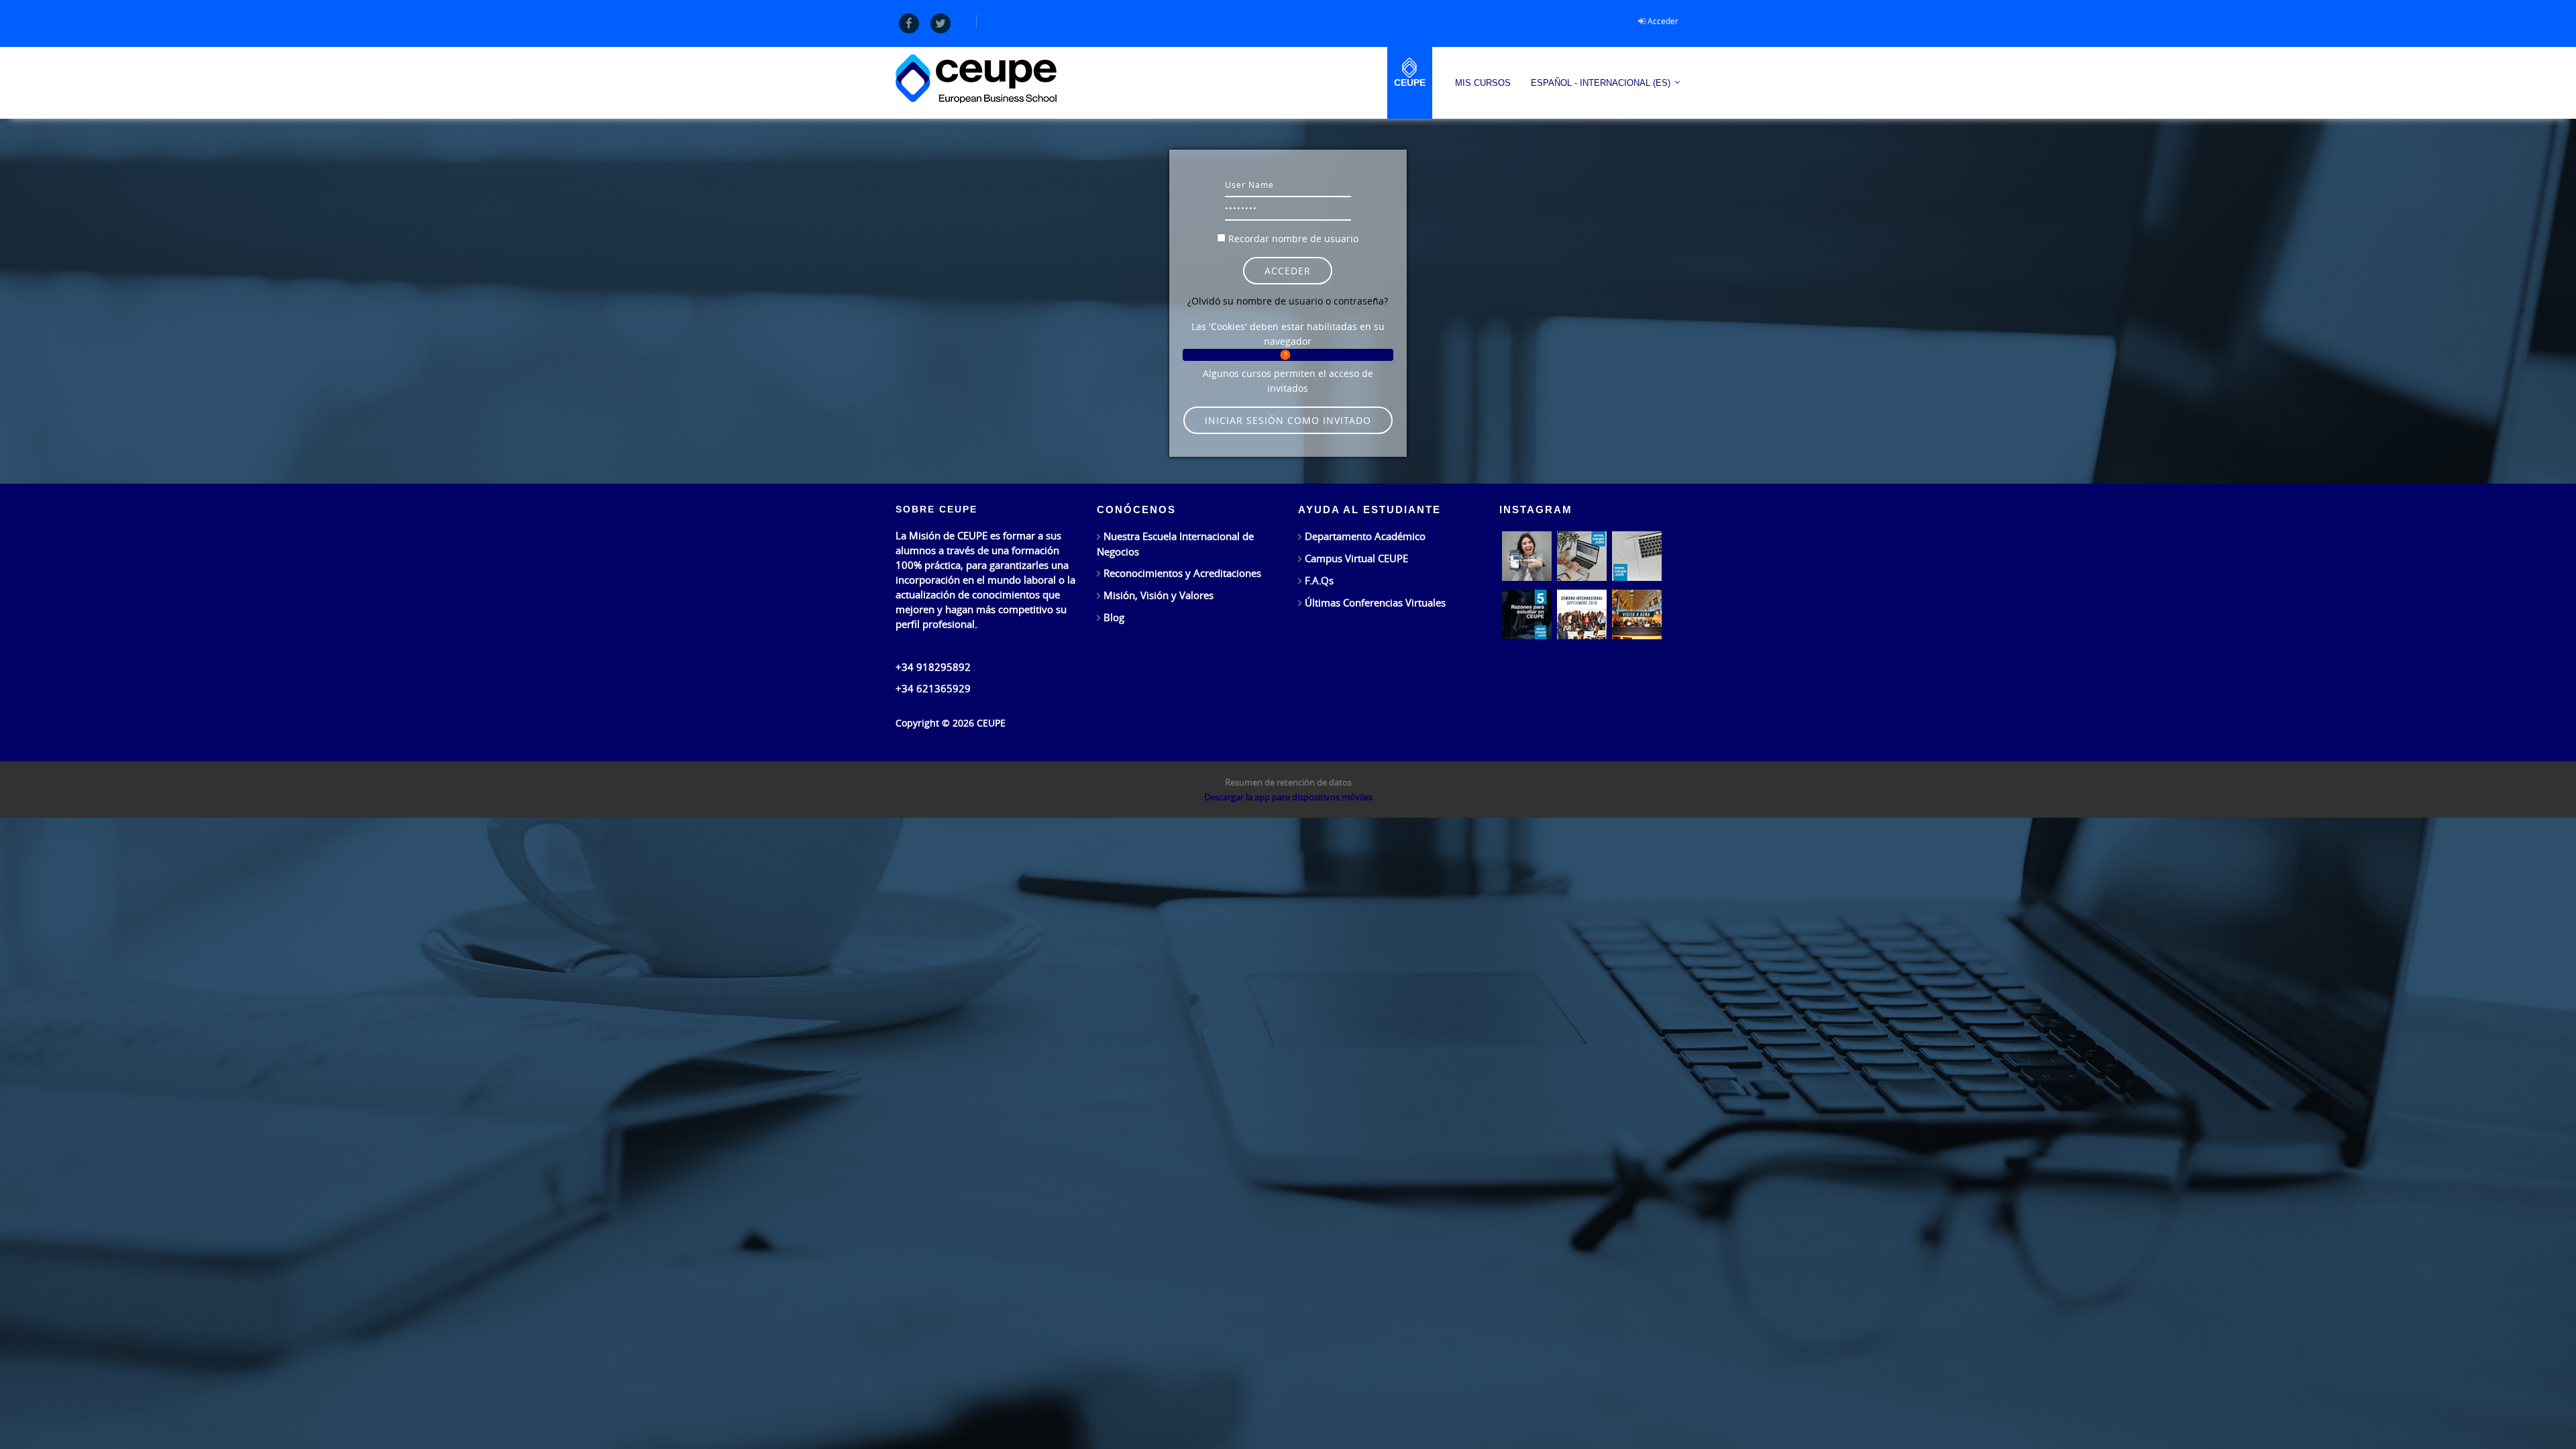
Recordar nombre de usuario (1293, 238)
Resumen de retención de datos (1288, 782)
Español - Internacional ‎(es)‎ (1601, 83)
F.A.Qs (1319, 580)
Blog (1114, 617)
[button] (1288, 355)
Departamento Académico (1365, 536)
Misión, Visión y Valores (1159, 595)
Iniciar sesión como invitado (1288, 420)
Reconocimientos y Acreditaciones (1182, 573)
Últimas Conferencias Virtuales (1375, 602)
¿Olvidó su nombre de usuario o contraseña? (1288, 301)
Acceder (1663, 21)
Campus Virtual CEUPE (1356, 558)
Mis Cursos (1483, 83)
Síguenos (1517, 653)
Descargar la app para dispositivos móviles (1288, 797)
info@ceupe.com (934, 645)
